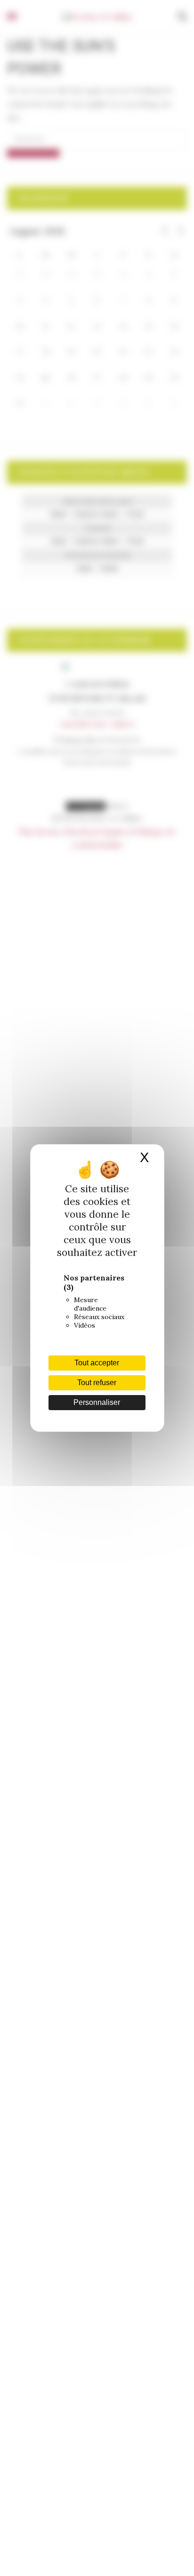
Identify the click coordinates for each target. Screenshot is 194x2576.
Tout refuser (97, 1383)
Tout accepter (97, 1363)
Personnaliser (97, 1402)
